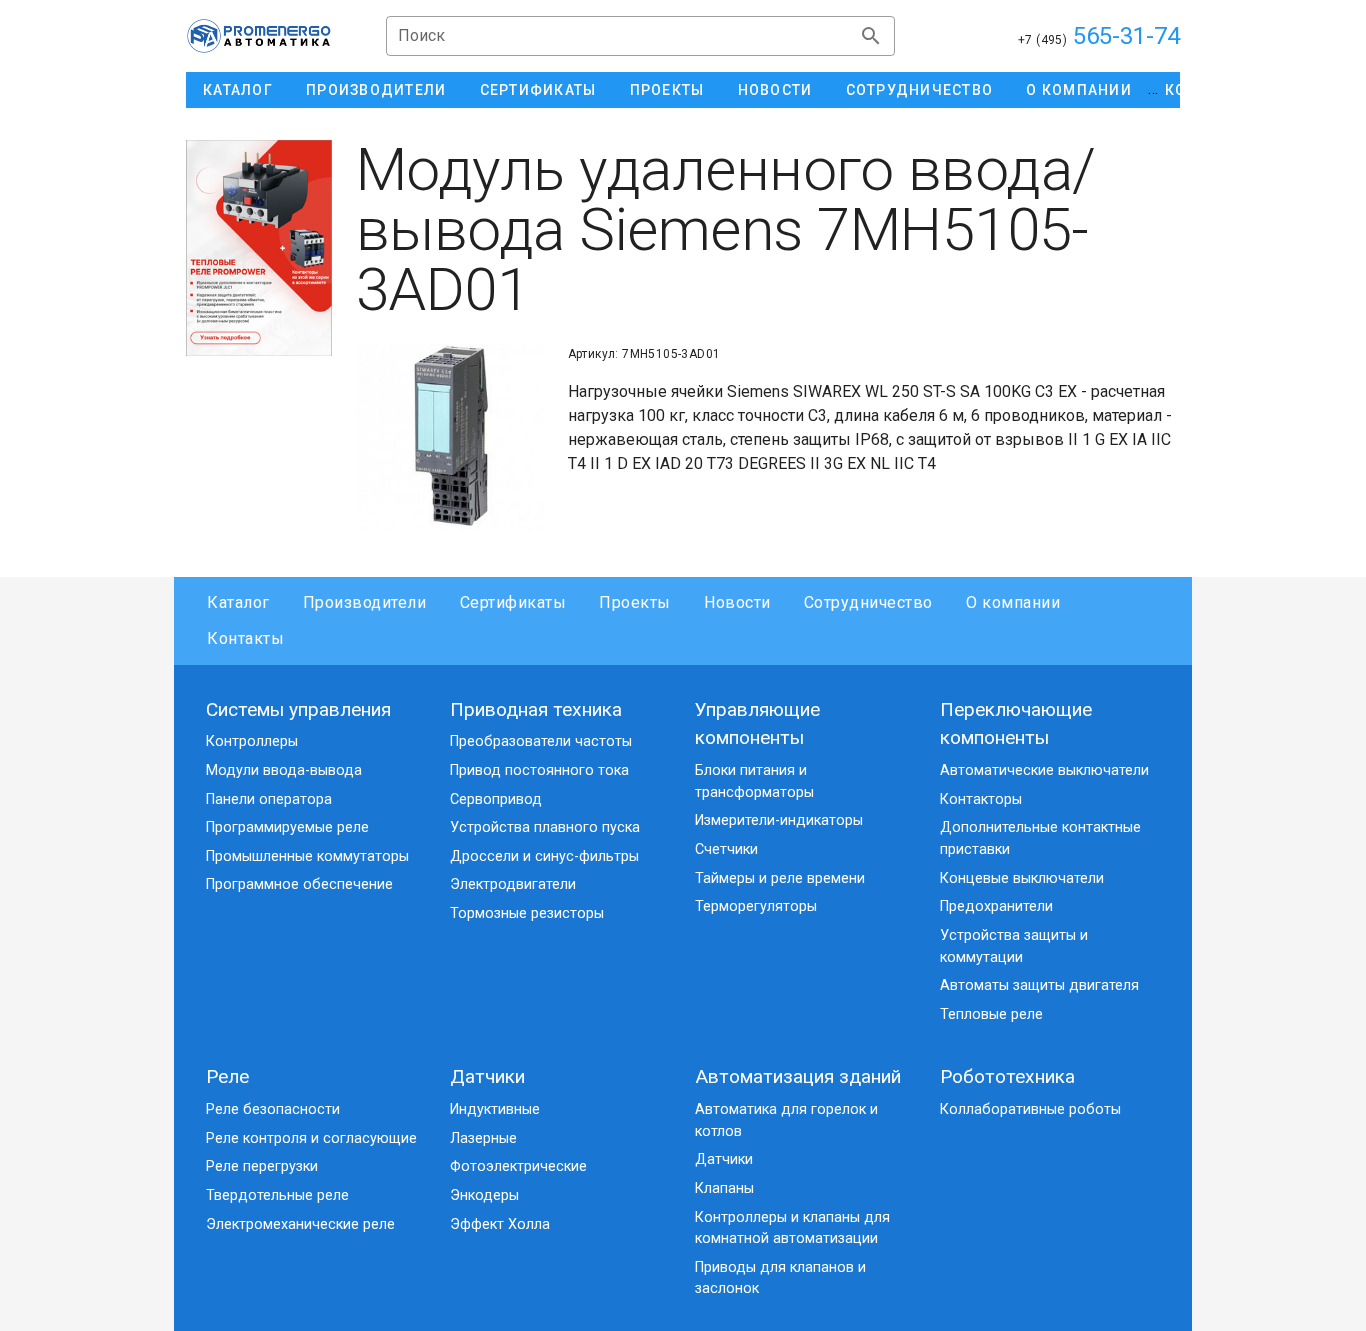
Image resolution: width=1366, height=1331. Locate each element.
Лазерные (483, 1138)
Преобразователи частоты (541, 741)
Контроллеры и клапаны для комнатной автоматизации (792, 1228)
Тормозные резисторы (527, 913)
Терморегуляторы (756, 906)
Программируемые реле (287, 827)
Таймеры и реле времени (780, 878)
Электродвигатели (513, 884)
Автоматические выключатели (1044, 770)
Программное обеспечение (299, 884)
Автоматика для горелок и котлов (786, 1120)
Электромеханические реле (300, 1224)
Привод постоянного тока (539, 770)
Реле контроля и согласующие (311, 1138)
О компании (1013, 602)
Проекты (635, 602)
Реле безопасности (273, 1109)
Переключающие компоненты (1016, 724)
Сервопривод (496, 799)
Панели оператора (269, 799)
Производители (365, 602)
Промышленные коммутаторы (307, 856)
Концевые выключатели (1022, 878)
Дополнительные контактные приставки (1040, 838)
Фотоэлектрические (518, 1166)
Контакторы (981, 799)
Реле (227, 1076)
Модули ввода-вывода (284, 770)
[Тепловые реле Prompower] (259, 247)
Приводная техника (536, 709)
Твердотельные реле (277, 1195)
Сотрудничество (868, 602)
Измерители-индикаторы (779, 820)
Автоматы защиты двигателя (1039, 985)
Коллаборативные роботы (1030, 1109)
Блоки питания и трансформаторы (754, 781)
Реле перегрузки (262, 1166)
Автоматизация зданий (798, 1076)
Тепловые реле (991, 1014)
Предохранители (996, 906)
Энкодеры (484, 1195)
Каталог (238, 602)
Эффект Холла (500, 1224)
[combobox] (640, 36)
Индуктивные (495, 1109)
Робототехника (1007, 1076)
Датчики (487, 1076)
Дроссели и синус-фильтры (544, 856)
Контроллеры (252, 741)
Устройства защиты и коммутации (1014, 946)
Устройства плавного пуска (545, 827)
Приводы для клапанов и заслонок (780, 1278)
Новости (737, 602)
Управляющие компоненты (757, 724)
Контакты (245, 638)
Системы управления (298, 709)
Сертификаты (513, 602)
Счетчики (726, 849)
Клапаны (724, 1188)
